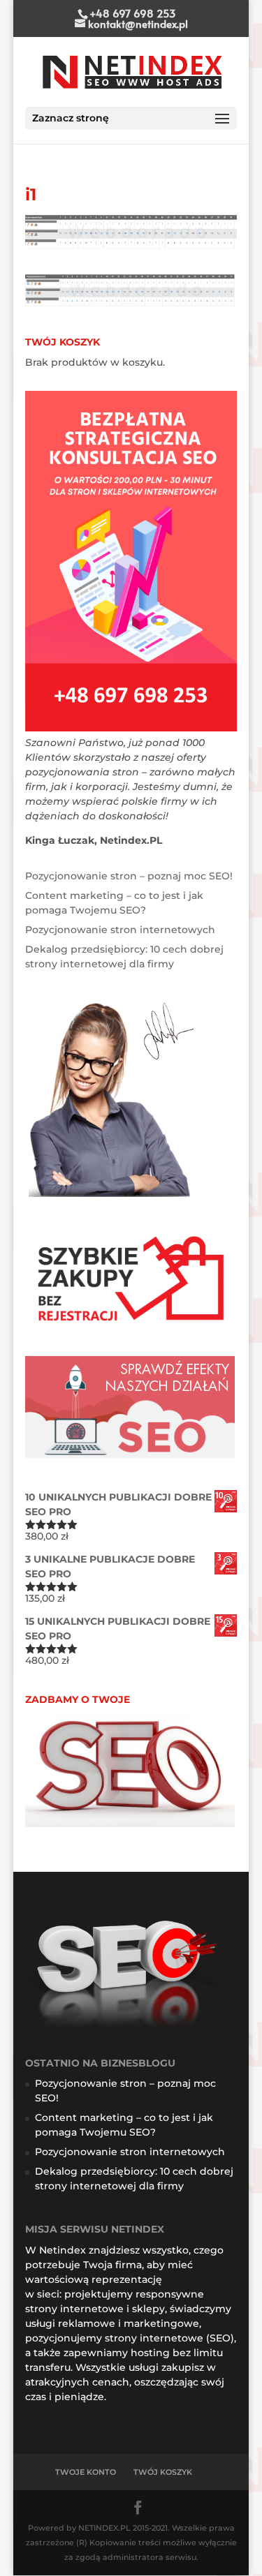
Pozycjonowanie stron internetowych (120, 930)
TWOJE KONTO (86, 2472)
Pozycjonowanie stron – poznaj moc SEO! (129, 876)
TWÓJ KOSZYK (163, 2472)
